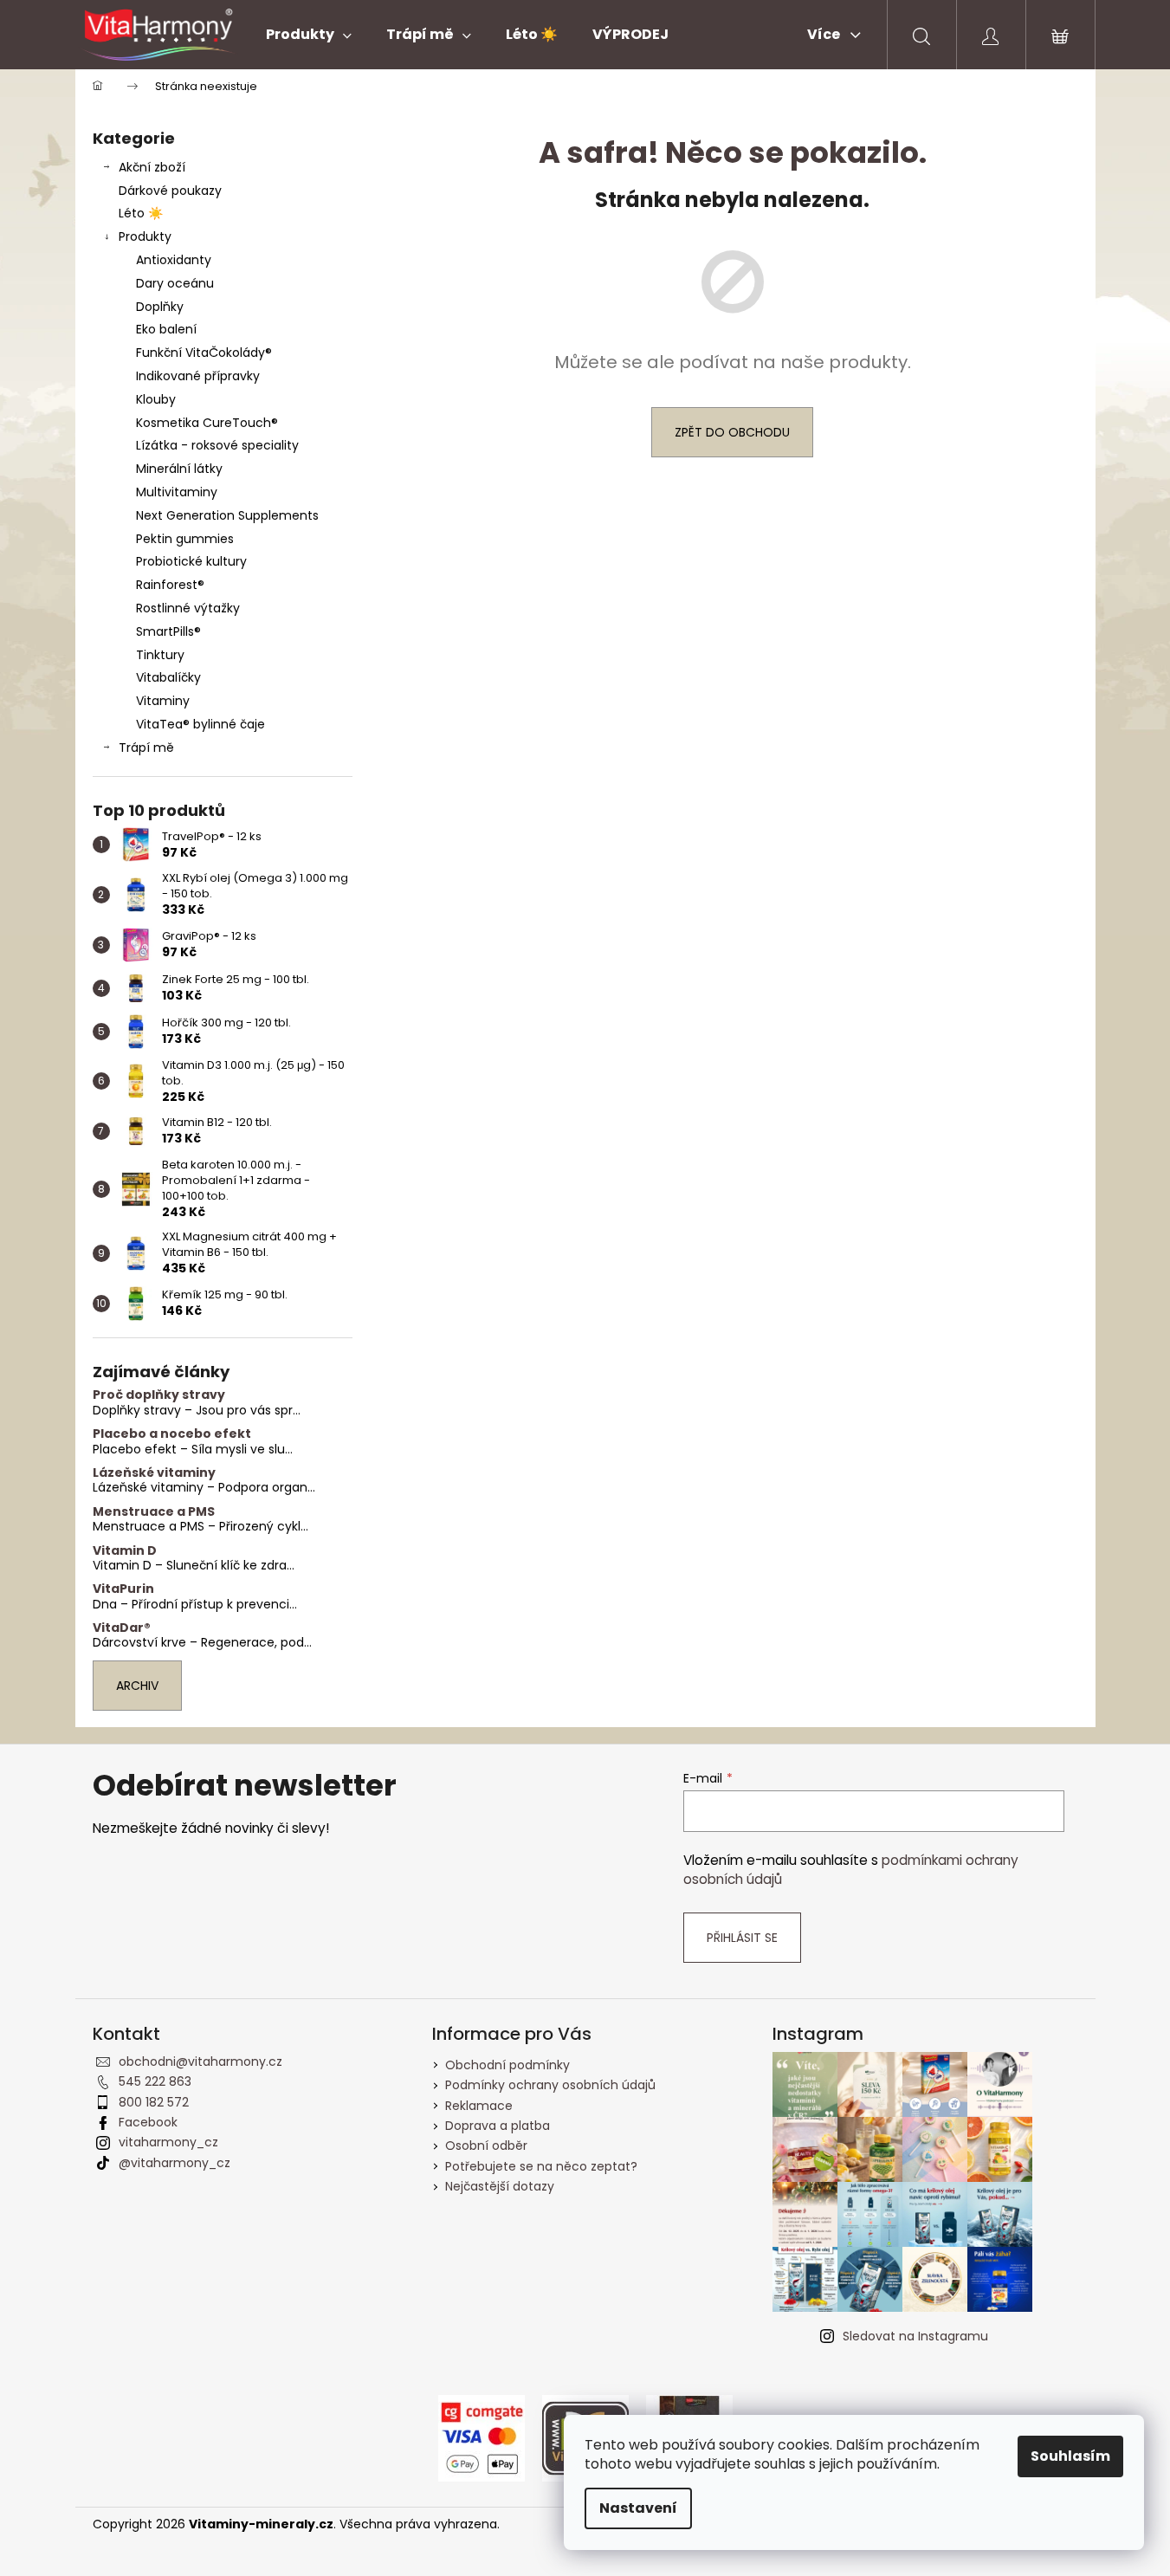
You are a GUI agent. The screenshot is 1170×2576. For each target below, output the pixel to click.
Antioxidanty (174, 260)
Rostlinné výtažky (188, 608)
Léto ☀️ (141, 213)
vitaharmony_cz (168, 2142)
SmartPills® (168, 631)
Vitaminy (163, 701)
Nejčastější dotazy (500, 2186)
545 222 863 (155, 2081)
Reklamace (479, 2106)
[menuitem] (309, 35)
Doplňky (160, 307)
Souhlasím (1070, 2456)
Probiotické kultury (191, 561)
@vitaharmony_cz (175, 2163)
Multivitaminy (177, 492)
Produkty (145, 236)
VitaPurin (123, 1589)
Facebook (148, 2122)
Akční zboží (152, 167)
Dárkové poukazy (170, 191)
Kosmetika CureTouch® (207, 423)
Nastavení (638, 2508)
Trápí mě (146, 748)
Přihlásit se (742, 1938)
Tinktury (160, 655)
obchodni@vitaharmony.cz (200, 2061)
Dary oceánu (175, 283)
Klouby (156, 399)
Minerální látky (179, 469)
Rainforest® (170, 585)
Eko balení (166, 329)
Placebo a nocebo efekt (172, 1434)
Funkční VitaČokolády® (204, 353)
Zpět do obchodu (732, 432)
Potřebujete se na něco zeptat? (541, 2166)
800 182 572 (154, 2102)
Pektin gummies (185, 539)
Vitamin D (125, 1551)
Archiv (137, 1686)
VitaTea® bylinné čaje (200, 724)
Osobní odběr (486, 2146)
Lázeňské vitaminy (154, 1473)
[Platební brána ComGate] (482, 2437)
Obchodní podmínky (507, 2065)
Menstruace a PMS (154, 1512)
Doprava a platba (498, 2126)
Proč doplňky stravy (159, 1395)
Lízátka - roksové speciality (217, 445)
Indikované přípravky (198, 376)
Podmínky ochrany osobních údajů (550, 2085)
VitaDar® (122, 1628)
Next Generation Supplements (227, 515)
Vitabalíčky (168, 677)
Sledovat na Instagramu (915, 2336)
